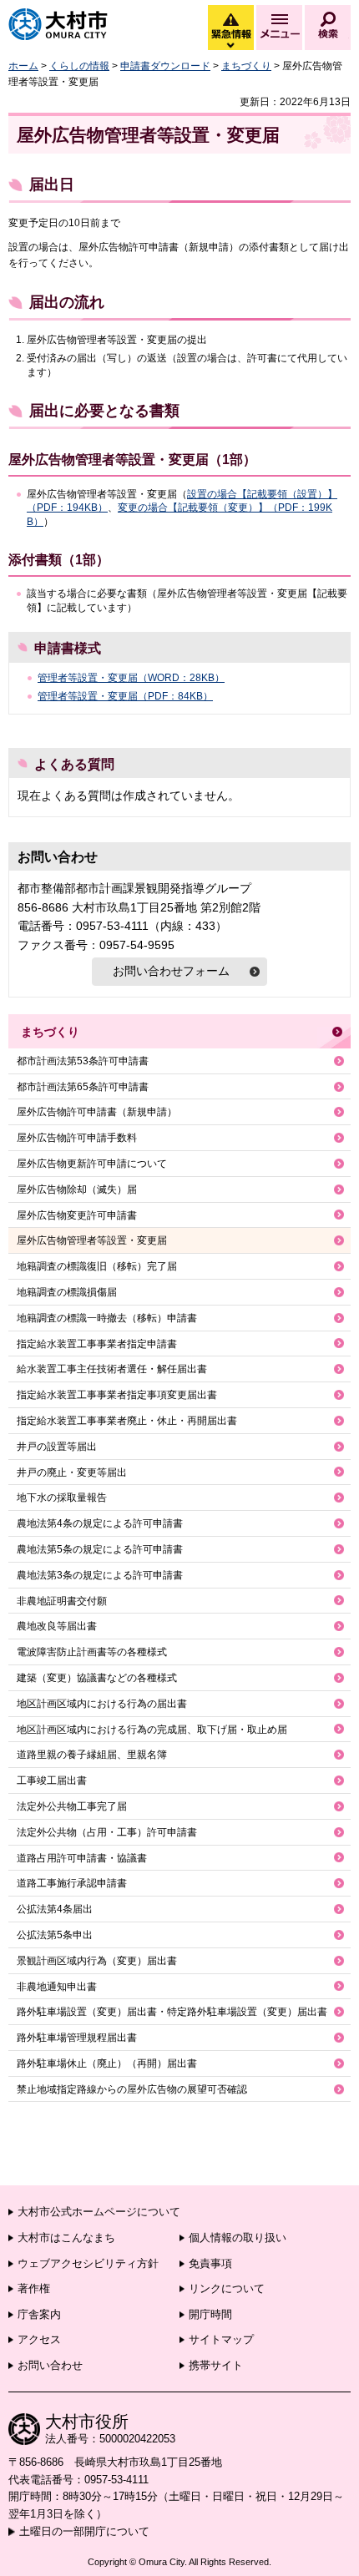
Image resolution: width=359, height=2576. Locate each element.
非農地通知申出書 (57, 1987)
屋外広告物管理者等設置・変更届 (92, 1240)
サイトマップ (221, 2339)
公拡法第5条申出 (55, 1935)
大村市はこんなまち (66, 2238)
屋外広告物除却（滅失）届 (77, 1190)
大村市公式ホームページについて (99, 2212)
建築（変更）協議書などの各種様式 (97, 1678)
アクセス (39, 2339)
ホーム (23, 66)
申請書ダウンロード (165, 66)
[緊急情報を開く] (230, 46)
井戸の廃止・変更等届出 (72, 1472)
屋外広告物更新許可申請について (92, 1164)
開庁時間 (210, 2314)
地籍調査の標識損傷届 (67, 1292)
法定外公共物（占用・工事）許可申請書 (107, 1832)
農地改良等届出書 (57, 1626)
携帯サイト (216, 2365)
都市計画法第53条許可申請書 (83, 1061)
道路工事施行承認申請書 (72, 1883)
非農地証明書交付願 (62, 1601)
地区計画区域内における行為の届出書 (102, 1704)
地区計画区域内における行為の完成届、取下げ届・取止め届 (152, 1730)
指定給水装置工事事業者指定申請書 (97, 1344)
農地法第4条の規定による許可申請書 (100, 1523)
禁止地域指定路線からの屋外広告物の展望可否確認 (132, 2089)
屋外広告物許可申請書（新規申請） (97, 1112)
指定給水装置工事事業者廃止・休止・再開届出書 (127, 1421)
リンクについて (227, 2288)
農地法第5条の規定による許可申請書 (100, 1549)
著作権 (34, 2288)
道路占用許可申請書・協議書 (82, 1858)
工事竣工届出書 (52, 1780)
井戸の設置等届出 (57, 1447)
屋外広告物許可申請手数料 (77, 1138)
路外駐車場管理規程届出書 (77, 2038)
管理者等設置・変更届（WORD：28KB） (131, 678)
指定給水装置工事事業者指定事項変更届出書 (117, 1395)
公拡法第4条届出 (55, 1909)
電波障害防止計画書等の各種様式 (92, 1652)
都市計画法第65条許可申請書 (83, 1087)
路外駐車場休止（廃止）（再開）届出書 (107, 2063)
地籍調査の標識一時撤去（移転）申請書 (107, 1318)
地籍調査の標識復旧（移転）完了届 (97, 1266)
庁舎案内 (39, 2314)
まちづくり (246, 66)
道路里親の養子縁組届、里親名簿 (92, 1755)
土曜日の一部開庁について (84, 2531)
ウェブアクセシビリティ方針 (88, 2263)
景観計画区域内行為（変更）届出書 (97, 1961)
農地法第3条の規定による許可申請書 (100, 1575)
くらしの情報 (79, 66)
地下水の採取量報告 (62, 1498)
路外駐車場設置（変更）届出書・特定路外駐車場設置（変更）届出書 (172, 2012)
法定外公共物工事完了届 (72, 1806)
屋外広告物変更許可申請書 (77, 1215)
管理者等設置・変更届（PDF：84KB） (125, 696)
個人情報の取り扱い (238, 2238)
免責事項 (210, 2263)
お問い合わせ (50, 2365)
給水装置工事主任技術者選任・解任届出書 (112, 1369)
